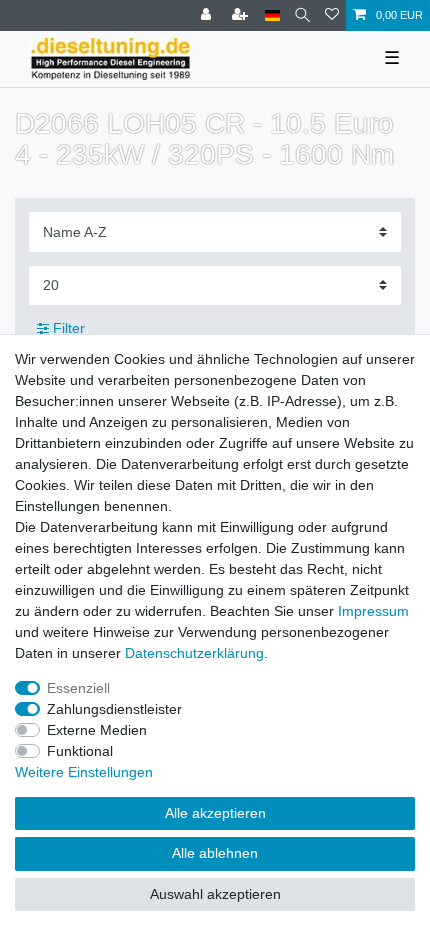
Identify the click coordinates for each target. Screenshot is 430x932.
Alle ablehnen (215, 853)
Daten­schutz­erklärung (194, 653)
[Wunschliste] (332, 15)
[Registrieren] (242, 15)
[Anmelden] (208, 15)
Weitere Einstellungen (84, 772)
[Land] (272, 15)
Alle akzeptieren (215, 813)
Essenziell (78, 688)
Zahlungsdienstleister (114, 709)
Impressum (373, 611)
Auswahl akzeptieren (215, 894)
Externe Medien (97, 730)
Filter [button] (69, 328)
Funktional (80, 751)
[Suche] (302, 15)
